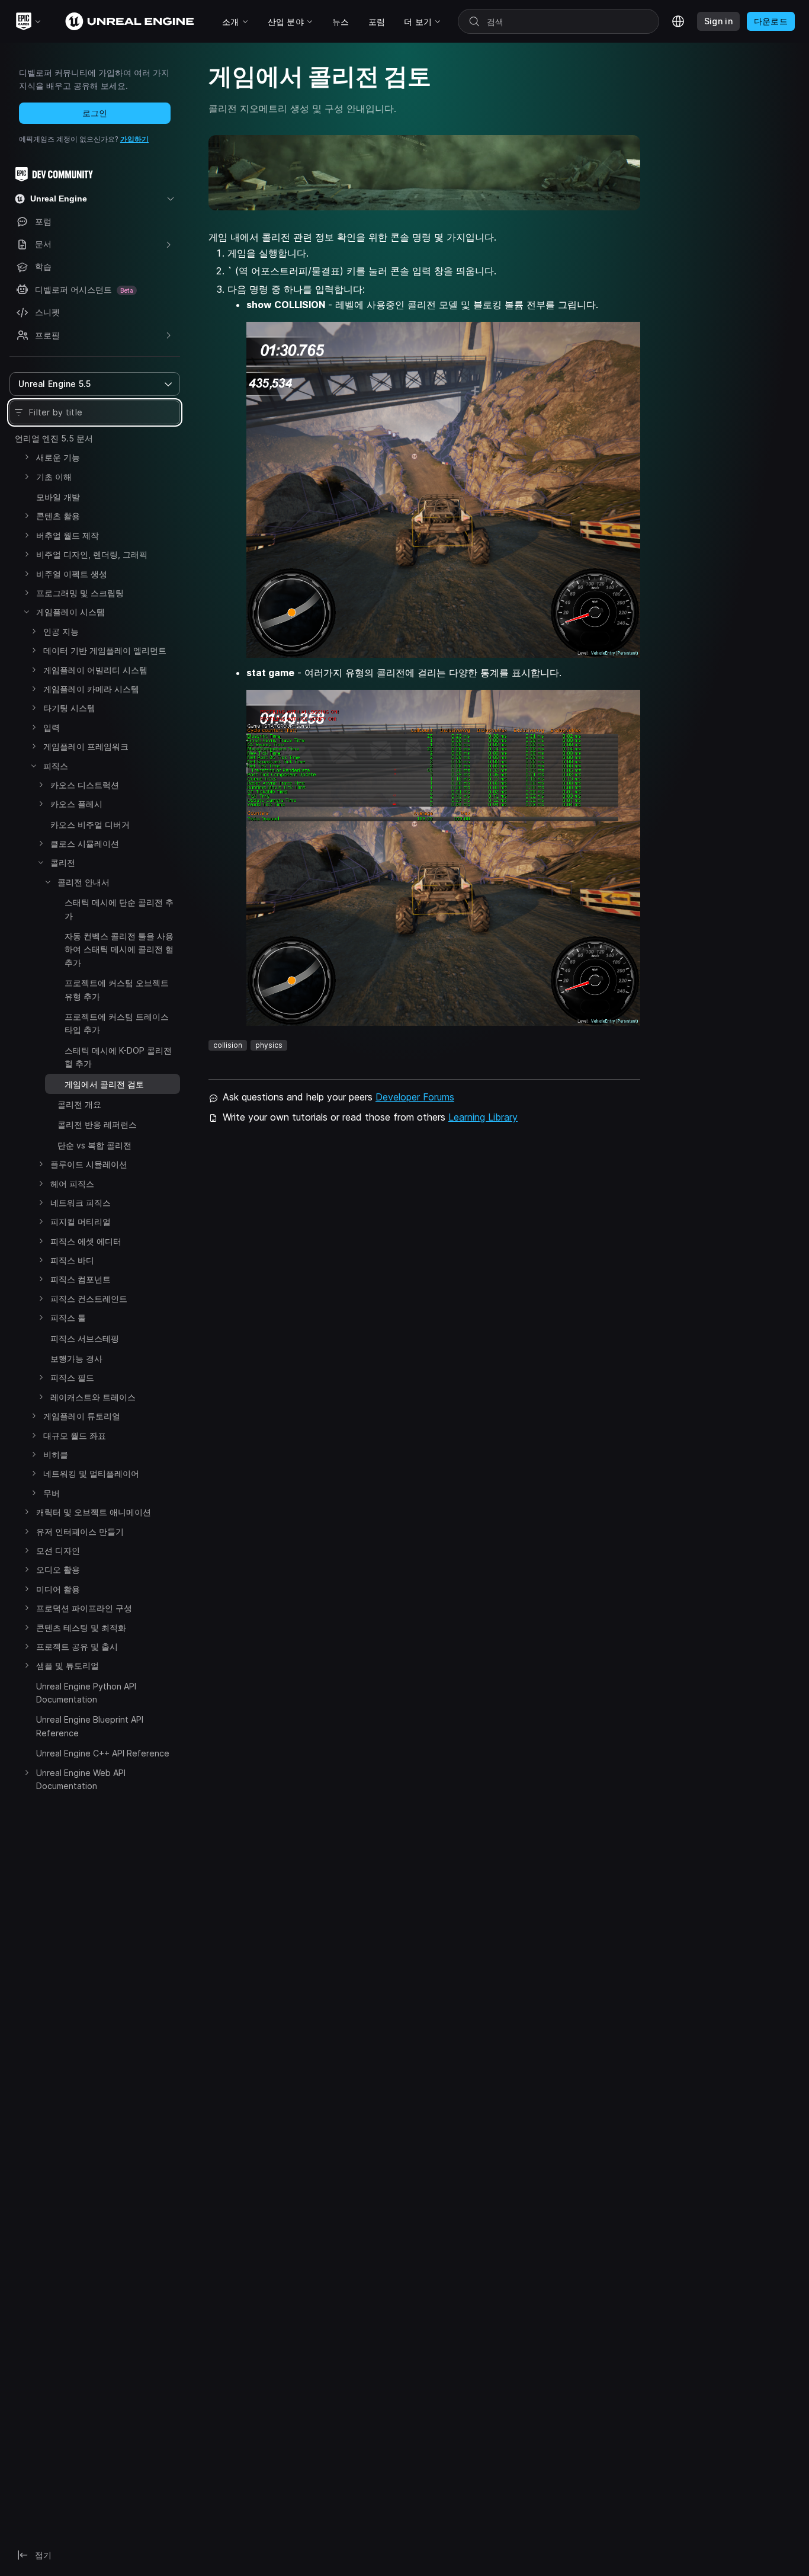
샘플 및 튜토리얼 (68, 1665)
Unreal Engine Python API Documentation (86, 1693)
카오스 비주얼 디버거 (90, 825)
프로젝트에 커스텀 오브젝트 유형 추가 (117, 989)
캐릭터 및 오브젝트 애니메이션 (94, 1512)
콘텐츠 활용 (58, 516)
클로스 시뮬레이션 (85, 844)
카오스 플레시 (76, 804)
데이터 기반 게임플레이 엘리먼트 (105, 650)
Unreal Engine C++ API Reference (103, 1753)
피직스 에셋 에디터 (86, 1241)
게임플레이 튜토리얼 (82, 1416)
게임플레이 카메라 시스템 (91, 689)
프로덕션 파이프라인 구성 (84, 1608)
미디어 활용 (58, 1589)
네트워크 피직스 (81, 1203)
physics (269, 1045)
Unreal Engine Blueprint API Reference (90, 1726)
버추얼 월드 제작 (68, 535)
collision (228, 1045)
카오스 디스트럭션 (85, 785)
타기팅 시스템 (69, 708)
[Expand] (27, 457)
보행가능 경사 (76, 1359)
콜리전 (63, 863)
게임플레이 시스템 (70, 612)
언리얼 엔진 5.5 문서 (54, 438)
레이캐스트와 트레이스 (93, 1397)
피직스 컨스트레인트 (89, 1299)
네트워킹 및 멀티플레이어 (91, 1473)
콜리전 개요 (79, 1104)
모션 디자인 (58, 1551)
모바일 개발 (58, 497)
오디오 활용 (58, 1569)
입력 (52, 727)
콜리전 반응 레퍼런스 (97, 1124)
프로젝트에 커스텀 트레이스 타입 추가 (117, 1023)
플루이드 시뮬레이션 (89, 1164)
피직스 (56, 766)
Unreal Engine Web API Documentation (81, 1779)
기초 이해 (54, 477)
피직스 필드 (72, 1377)
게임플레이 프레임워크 (86, 746)
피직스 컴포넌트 (81, 1279)
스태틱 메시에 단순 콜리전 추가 (119, 909)
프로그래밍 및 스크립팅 (80, 593)
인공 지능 (61, 631)
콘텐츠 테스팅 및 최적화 (81, 1628)
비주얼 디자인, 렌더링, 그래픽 (92, 554)
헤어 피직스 (72, 1184)
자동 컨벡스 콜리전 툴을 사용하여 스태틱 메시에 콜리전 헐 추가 (119, 949)
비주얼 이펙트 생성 (72, 574)
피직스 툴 (68, 1318)
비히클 (56, 1455)
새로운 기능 (58, 457)
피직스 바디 (72, 1260)
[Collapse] (27, 612)
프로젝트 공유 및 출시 (77, 1647)
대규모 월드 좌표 (75, 1436)
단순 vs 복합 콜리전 (94, 1145)
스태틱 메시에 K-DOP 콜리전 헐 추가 (118, 1057)
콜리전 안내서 (84, 882)
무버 (52, 1493)
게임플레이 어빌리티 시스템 (95, 670)
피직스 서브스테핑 (85, 1338)
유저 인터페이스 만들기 (80, 1532)
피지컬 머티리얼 (81, 1222)
